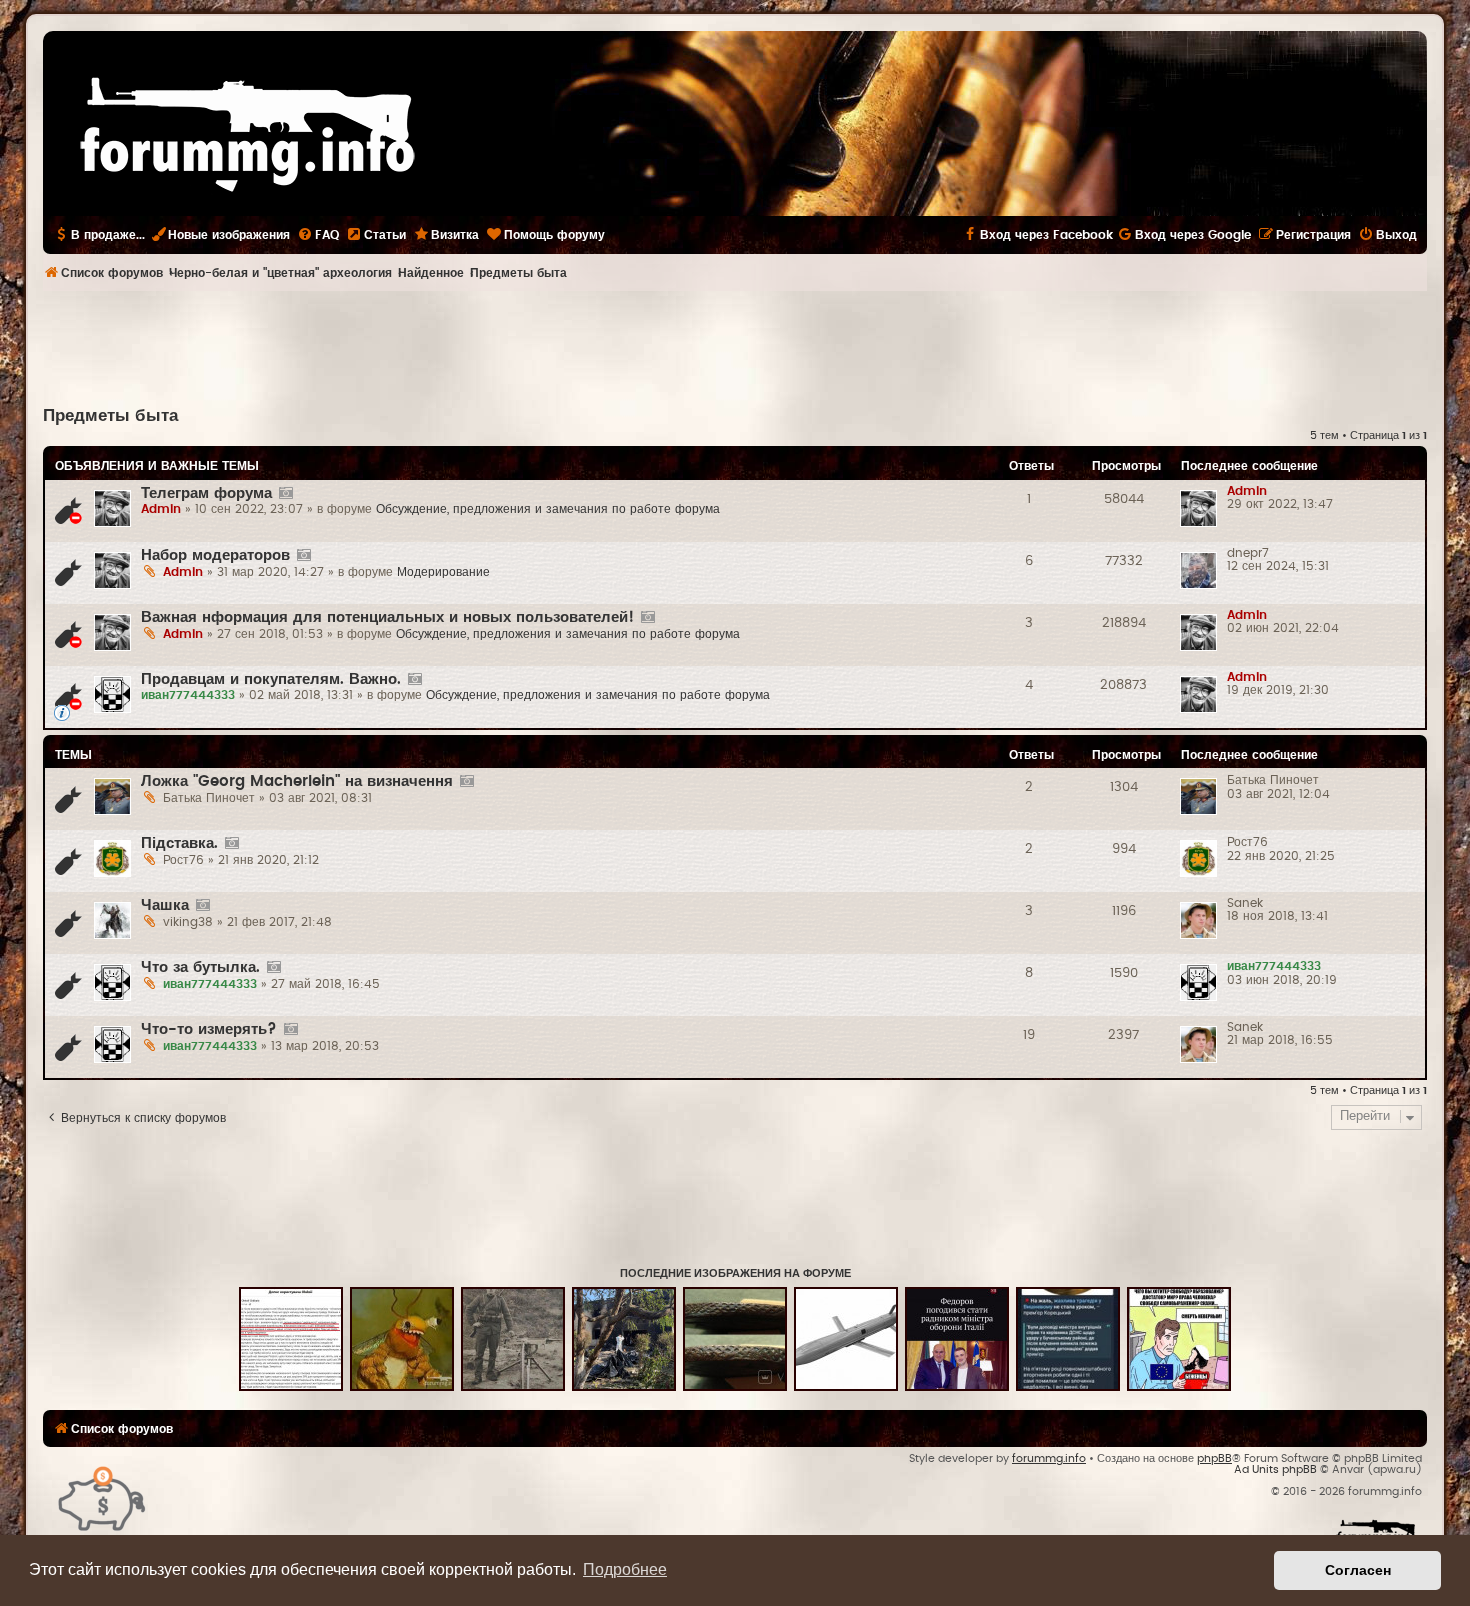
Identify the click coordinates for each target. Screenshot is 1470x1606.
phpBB (1214, 1458)
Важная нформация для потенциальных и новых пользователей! (387, 617)
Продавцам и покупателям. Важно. (271, 679)
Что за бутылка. (200, 967)
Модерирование (443, 572)
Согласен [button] (1358, 1570)
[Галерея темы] (285, 494)
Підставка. (179, 843)
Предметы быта (110, 416)
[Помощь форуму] (102, 1497)
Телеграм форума (206, 493)
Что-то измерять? (209, 1029)
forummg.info (1049, 1458)
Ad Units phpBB (1275, 1469)
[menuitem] (318, 235)
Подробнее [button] (625, 1569)
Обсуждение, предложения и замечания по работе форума (548, 509)
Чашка (165, 905)
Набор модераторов (215, 555)
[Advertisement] (735, 346)
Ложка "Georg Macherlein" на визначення (297, 781)
